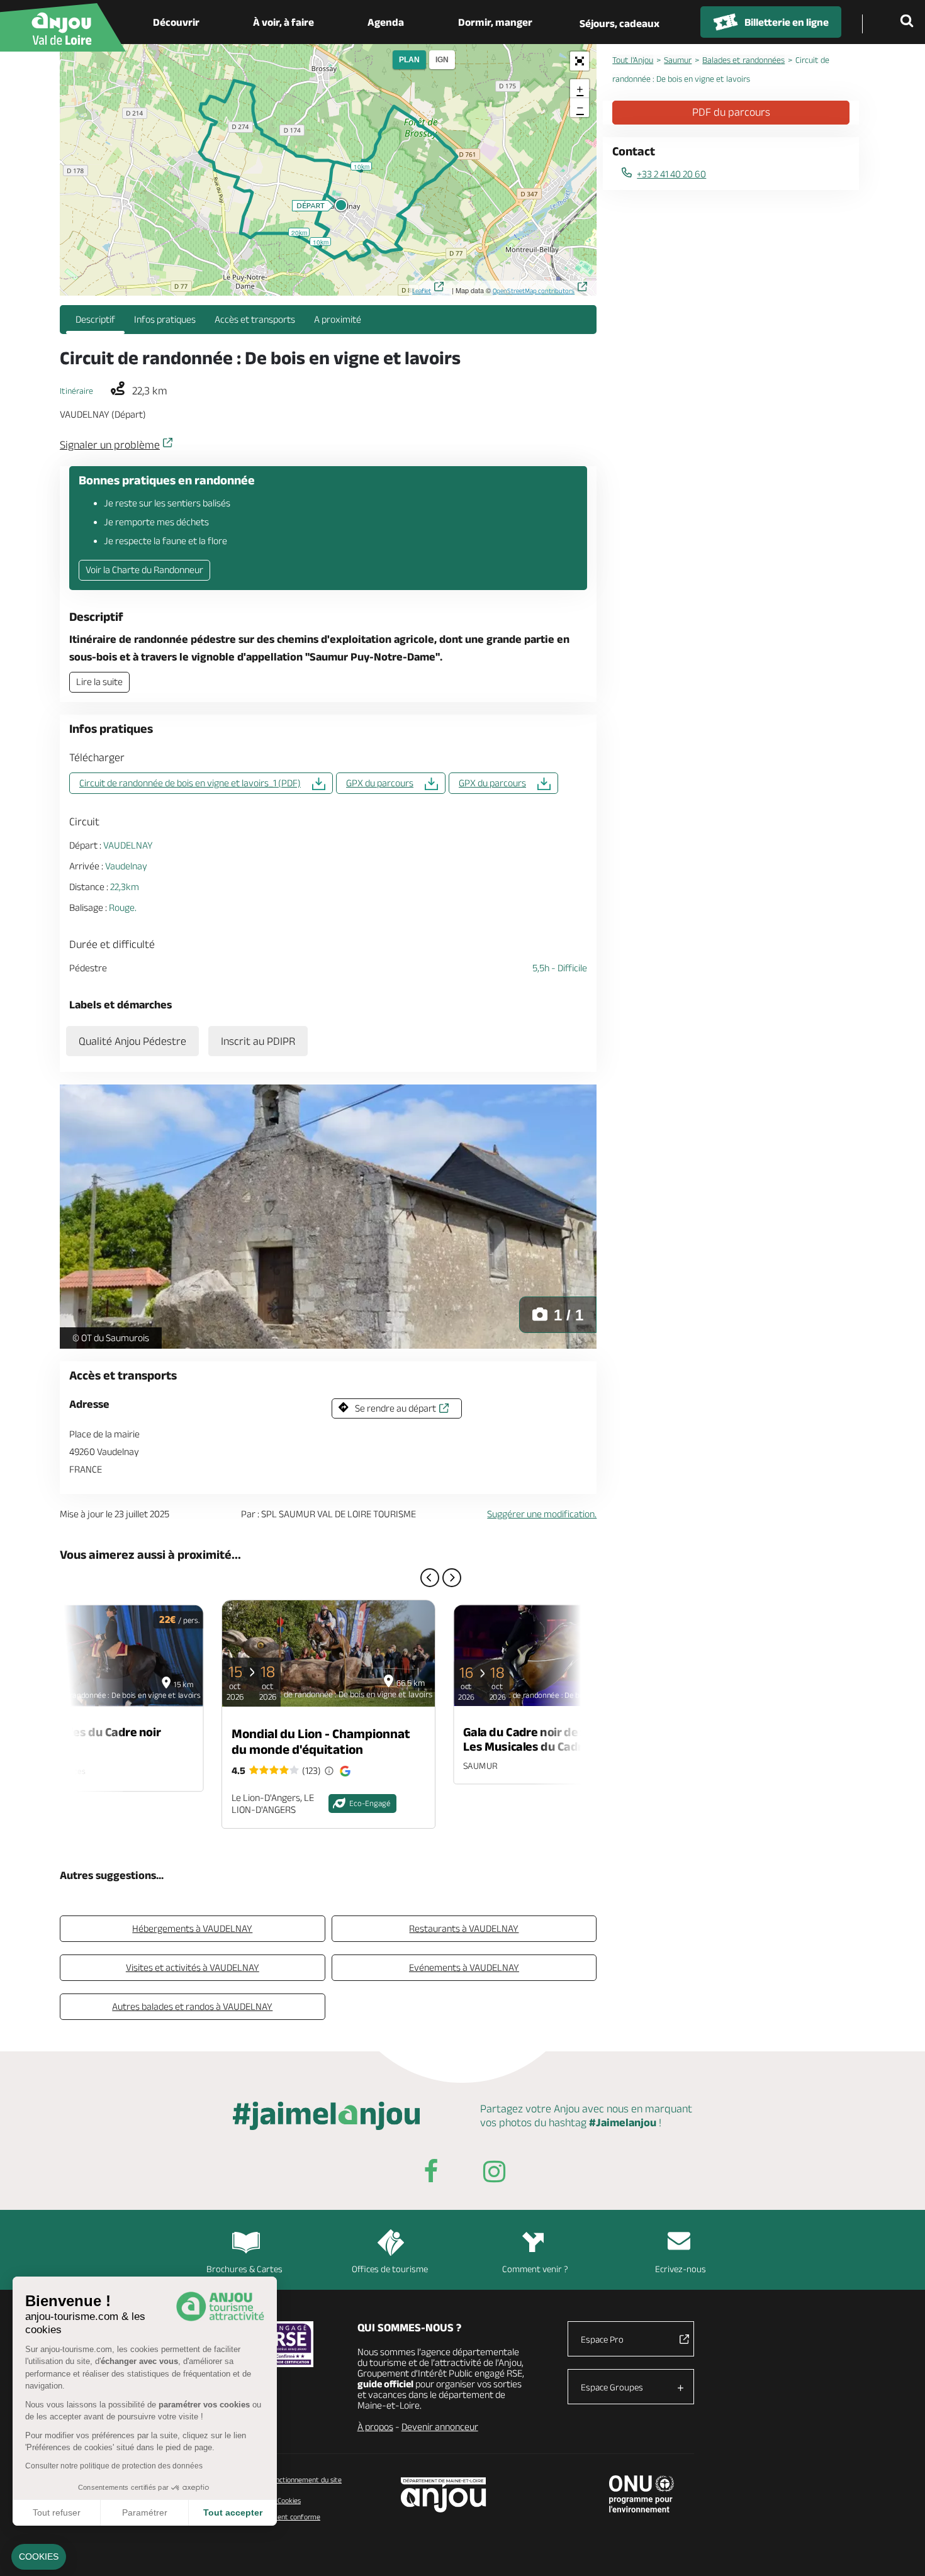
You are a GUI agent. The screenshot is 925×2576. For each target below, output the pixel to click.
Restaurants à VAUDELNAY (464, 1928)
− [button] (580, 107)
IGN (442, 60)
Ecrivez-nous (681, 2269)
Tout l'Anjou (633, 60)
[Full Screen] (580, 61)
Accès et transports (255, 319)
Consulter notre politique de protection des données (114, 2466)
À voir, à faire (283, 22)
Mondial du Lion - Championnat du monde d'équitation (321, 1741)
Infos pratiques (165, 319)
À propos (375, 2427)
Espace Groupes (612, 2387)
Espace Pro (602, 2339)
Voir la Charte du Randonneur (144, 570)
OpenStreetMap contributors (534, 291)
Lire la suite (99, 682)
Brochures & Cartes (244, 2269)
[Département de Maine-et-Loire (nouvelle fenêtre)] (444, 2495)
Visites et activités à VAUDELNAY (193, 1967)
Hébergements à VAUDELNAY (192, 1928)
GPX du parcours (380, 783)
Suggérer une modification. (542, 1514)
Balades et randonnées (743, 60)
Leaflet (422, 291)
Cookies (288, 2500)
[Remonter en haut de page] (900, 2551)
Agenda (386, 22)
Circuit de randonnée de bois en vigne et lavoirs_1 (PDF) (190, 783)
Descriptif (95, 319)
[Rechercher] (909, 22)
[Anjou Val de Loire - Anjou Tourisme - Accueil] (63, 27)
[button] (39, 2557)
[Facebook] (431, 2174)
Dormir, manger (495, 22)
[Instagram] (494, 2174)
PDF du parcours (731, 112)
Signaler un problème (110, 445)
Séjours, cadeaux (619, 23)
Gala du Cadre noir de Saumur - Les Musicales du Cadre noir (547, 1739)
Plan (409, 60)
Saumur (678, 60)
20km (299, 232)
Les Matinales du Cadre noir (85, 1731)
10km (321, 242)
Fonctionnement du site (305, 2479)
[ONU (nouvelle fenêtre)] (642, 2494)
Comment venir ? (535, 2269)
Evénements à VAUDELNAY (464, 1967)
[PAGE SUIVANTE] (452, 1578)
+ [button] (580, 89)
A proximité (338, 319)
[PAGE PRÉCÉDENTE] (430, 1578)
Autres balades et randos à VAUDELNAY (192, 2006)
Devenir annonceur (440, 2427)
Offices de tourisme (390, 2269)
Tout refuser (57, 2512)
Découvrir (176, 22)
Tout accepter (233, 2512)
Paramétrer (145, 2512)
